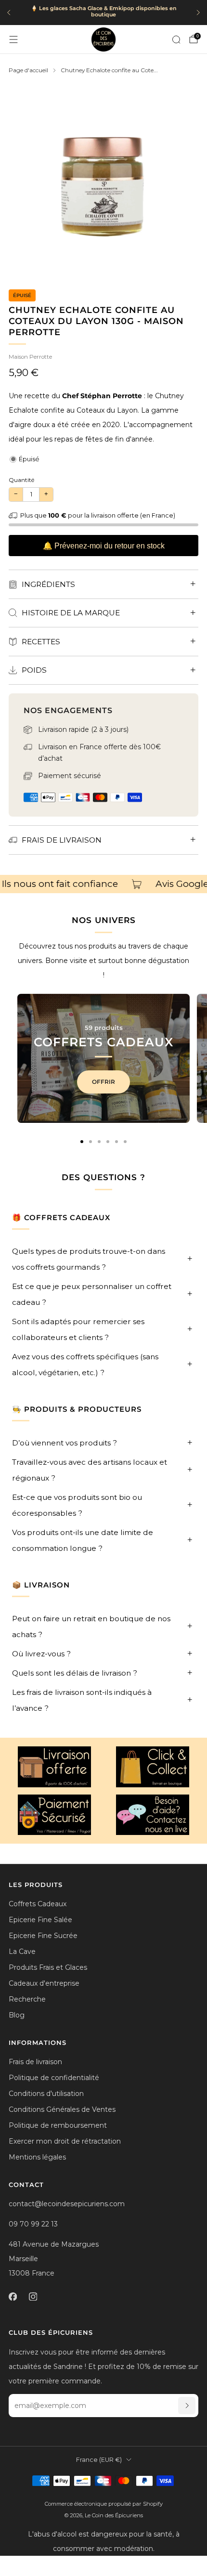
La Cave (22, 1952)
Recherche (27, 1999)
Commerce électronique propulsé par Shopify (104, 2504)
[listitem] (103, 13)
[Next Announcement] (198, 13)
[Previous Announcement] (9, 13)
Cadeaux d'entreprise (44, 1983)
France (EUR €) (99, 2460)
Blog (17, 2015)
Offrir (103, 1082)
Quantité (21, 480)
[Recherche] (176, 39)
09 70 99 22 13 (33, 2224)
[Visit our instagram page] (33, 2296)
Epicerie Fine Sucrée (43, 1936)
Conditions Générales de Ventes (62, 2109)
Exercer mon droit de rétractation (65, 2141)
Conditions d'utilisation (46, 2094)
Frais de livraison (35, 2062)
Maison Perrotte (30, 357)
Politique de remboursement (58, 2125)
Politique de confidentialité (54, 2078)
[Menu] (13, 39)
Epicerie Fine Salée (40, 1920)
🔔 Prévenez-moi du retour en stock (104, 546)
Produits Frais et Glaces (48, 1967)
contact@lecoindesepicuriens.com (67, 2204)
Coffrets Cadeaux (38, 1904)
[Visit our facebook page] (13, 2296)
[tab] (82, 1142)
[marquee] (103, 884)
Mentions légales (37, 2157)
